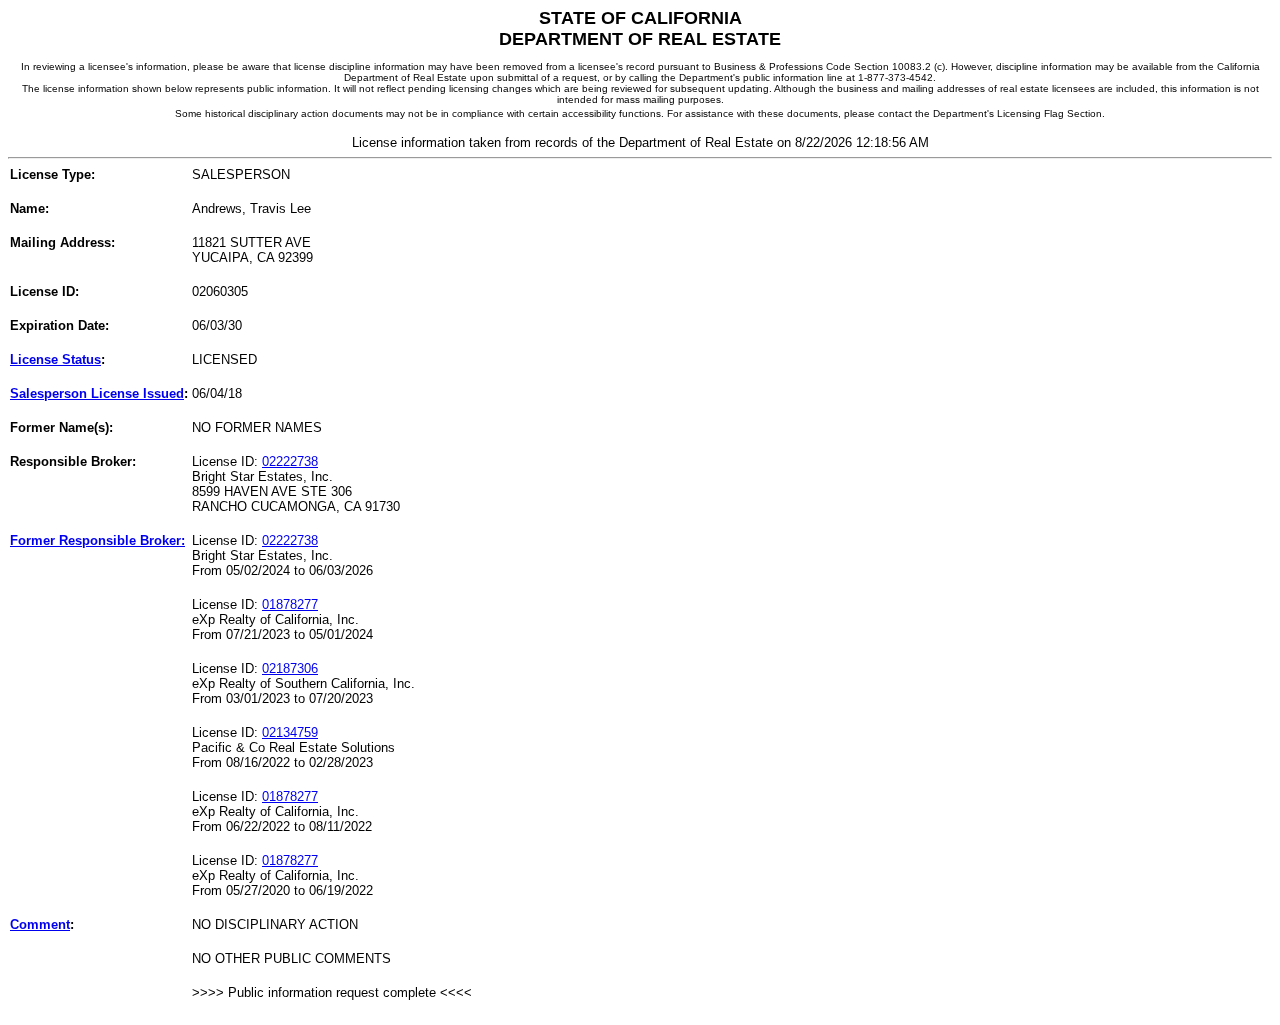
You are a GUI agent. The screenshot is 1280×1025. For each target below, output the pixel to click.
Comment (40, 924)
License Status (55, 359)
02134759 (290, 732)
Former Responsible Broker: (97, 540)
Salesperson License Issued (97, 393)
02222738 (290, 461)
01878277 (290, 604)
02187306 (290, 668)
